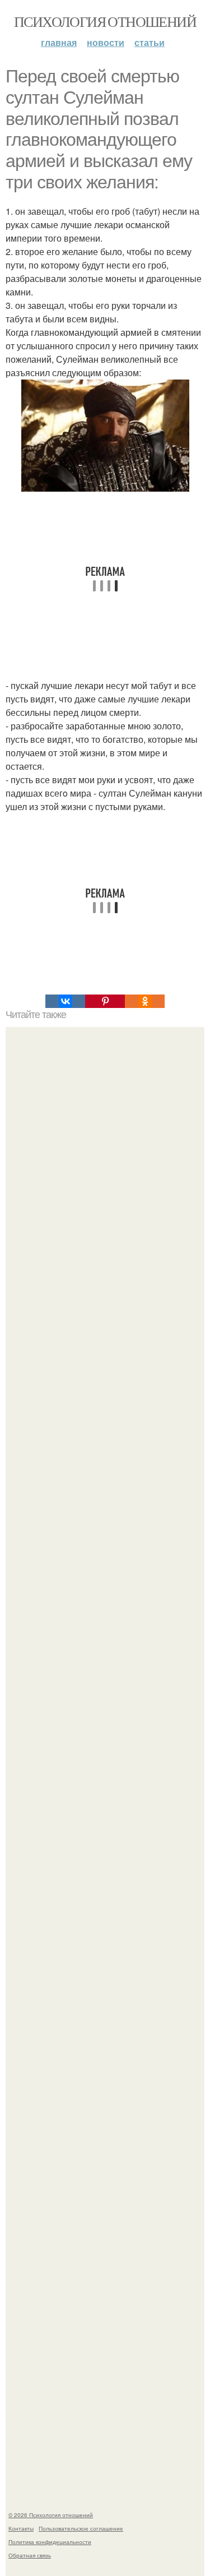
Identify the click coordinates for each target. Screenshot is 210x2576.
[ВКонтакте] (65, 1001)
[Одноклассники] (145, 1001)
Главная (59, 42)
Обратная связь (30, 2555)
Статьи (150, 42)
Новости (106, 42)
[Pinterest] (105, 1001)
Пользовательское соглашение (81, 2528)
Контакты (21, 2528)
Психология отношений (105, 21)
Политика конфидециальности (50, 2542)
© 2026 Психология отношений (51, 2515)
